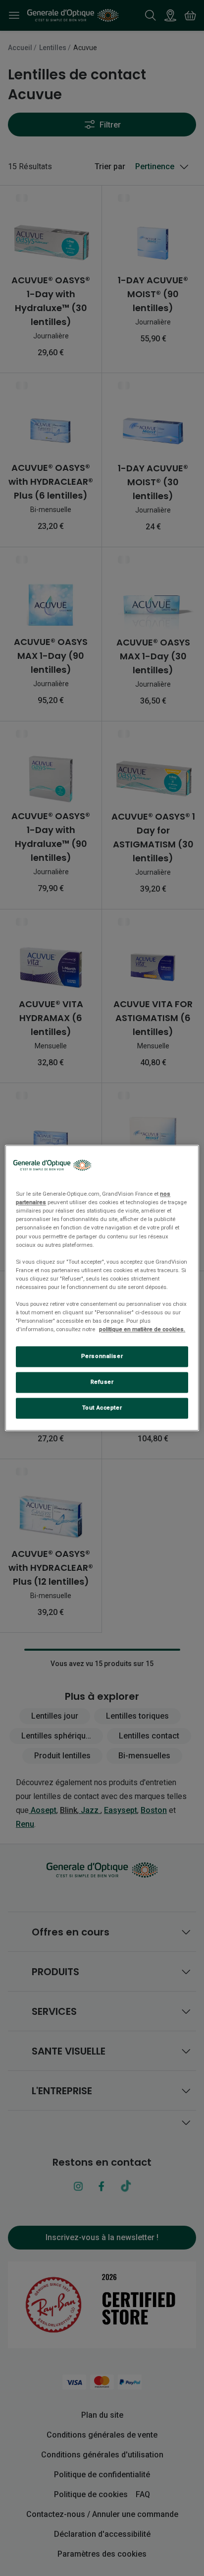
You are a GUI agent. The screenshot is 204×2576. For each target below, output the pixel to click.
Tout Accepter (102, 1408)
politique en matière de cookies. (142, 1330)
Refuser (102, 1382)
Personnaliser (102, 1356)
